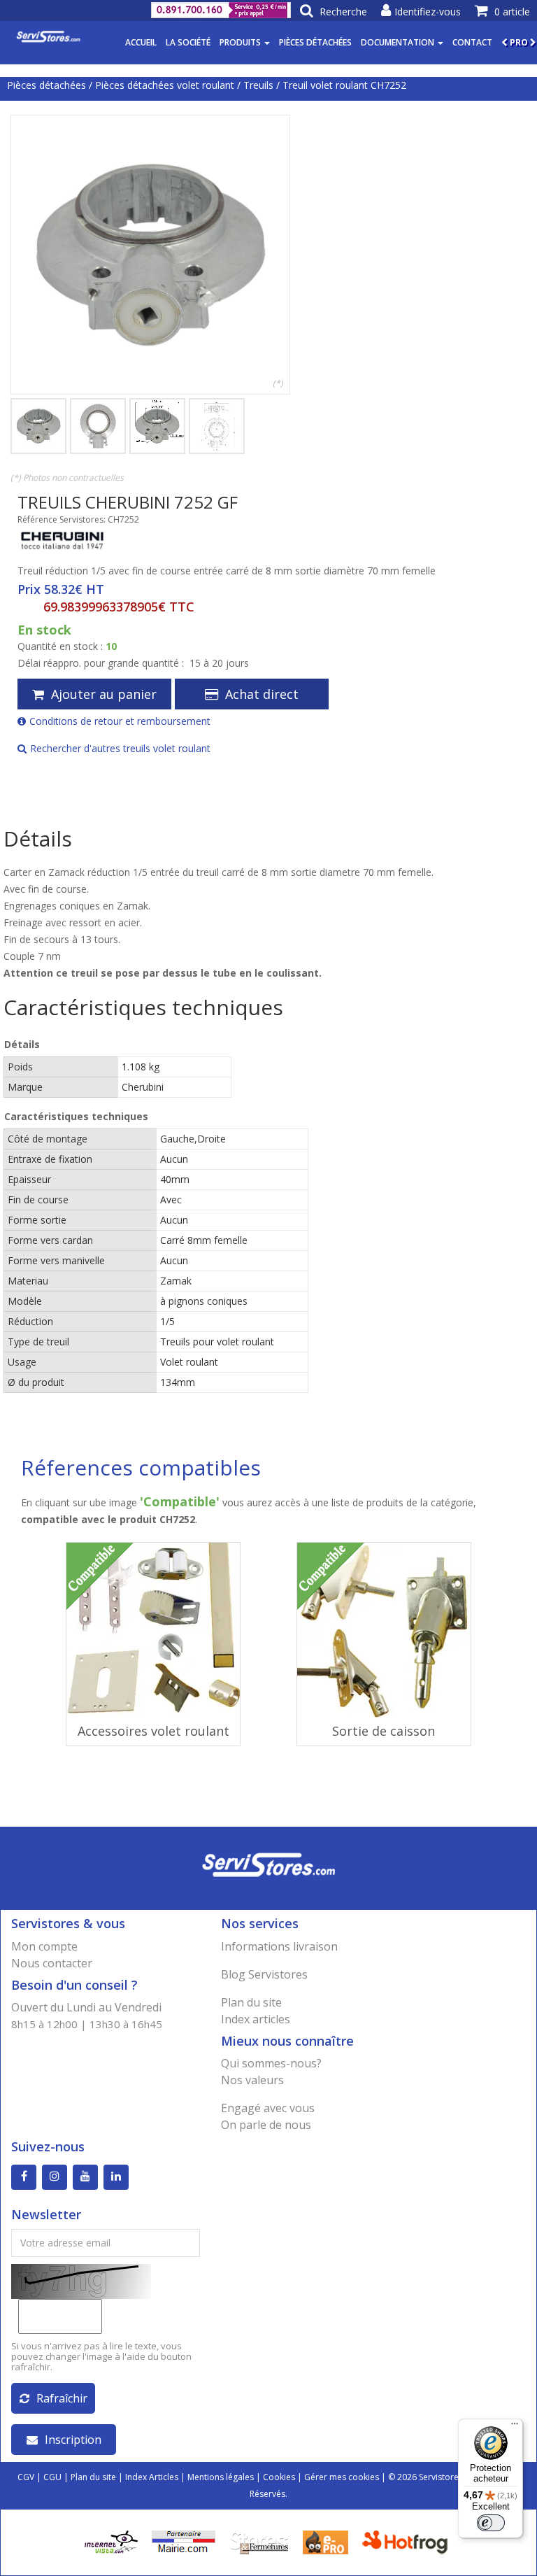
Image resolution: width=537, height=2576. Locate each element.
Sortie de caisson (384, 1731)
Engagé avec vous (268, 2108)
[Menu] (515, 2427)
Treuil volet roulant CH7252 (344, 85)
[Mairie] (184, 2541)
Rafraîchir (62, 2398)
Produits (241, 42)
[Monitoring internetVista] (111, 2541)
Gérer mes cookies (342, 2477)
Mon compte (44, 1946)
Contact (472, 42)
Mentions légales (221, 2477)
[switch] (491, 2523)
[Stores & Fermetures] (259, 2541)
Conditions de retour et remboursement (120, 721)
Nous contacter (52, 1963)
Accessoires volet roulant (153, 1731)
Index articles (256, 2019)
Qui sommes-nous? (271, 2063)
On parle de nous (266, 2125)
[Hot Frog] (408, 2541)
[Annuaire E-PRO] (325, 2541)
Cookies (279, 2477)
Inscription (73, 2440)
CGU (52, 2477)
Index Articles (152, 2477)
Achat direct (262, 694)
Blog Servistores (264, 1974)
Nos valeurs (252, 2080)
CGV (26, 2477)
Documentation (399, 42)
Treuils (258, 85)
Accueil (141, 42)
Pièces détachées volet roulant (165, 85)
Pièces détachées (315, 42)
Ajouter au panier (104, 694)
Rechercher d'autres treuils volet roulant (120, 748)
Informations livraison (279, 1946)
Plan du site (251, 2002)
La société (188, 42)
